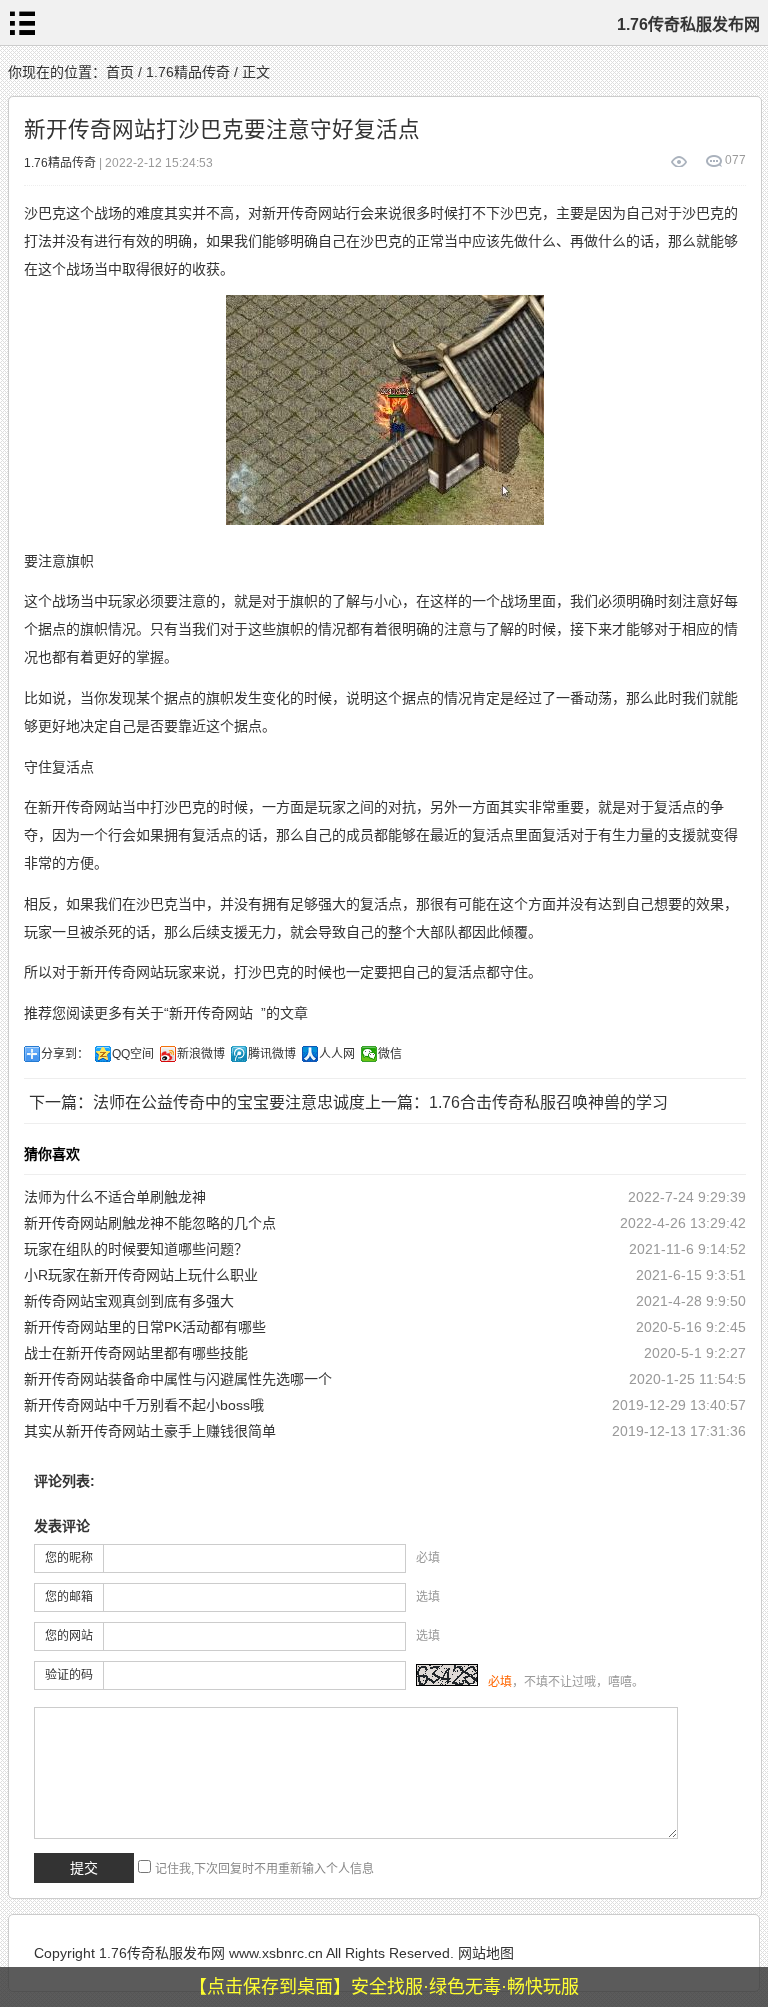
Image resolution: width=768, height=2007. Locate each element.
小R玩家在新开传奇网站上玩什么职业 (141, 1275)
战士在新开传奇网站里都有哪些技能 (136, 1353)
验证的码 (69, 1675)
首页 (120, 72)
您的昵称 (69, 1558)
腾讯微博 (272, 1054)
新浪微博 (201, 1054)
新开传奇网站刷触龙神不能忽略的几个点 (150, 1223)
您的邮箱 (69, 1597)
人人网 (337, 1054)
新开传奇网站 (211, 1013)
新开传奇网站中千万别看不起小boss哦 (144, 1405)
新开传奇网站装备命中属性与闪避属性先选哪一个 (178, 1379)
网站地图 (486, 1953)
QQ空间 (133, 1054)
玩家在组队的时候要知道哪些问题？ (136, 1249)
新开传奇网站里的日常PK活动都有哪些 (145, 1327)
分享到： (65, 1054)
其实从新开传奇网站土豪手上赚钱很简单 (150, 1431)
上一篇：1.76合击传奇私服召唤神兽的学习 (516, 1102)
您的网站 (69, 1636)
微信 (390, 1054)
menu (23, 23)
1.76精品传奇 (188, 72)
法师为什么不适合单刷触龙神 (115, 1197)
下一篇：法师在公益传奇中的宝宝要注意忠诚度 (197, 1102)
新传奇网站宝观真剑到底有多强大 (129, 1301)
